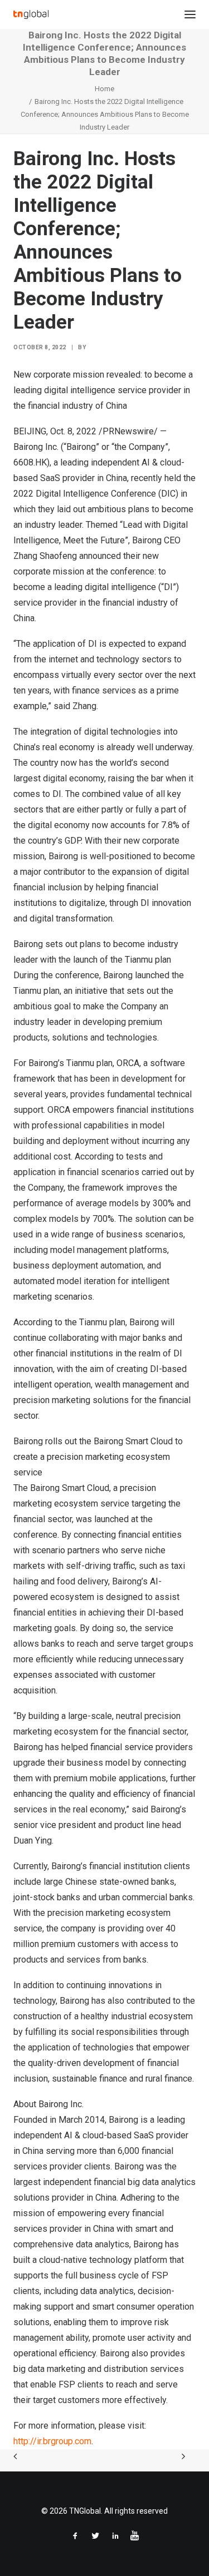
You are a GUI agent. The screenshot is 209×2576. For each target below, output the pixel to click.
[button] (190, 14)
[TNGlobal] (31, 14)
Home (104, 89)
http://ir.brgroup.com (52, 2441)
